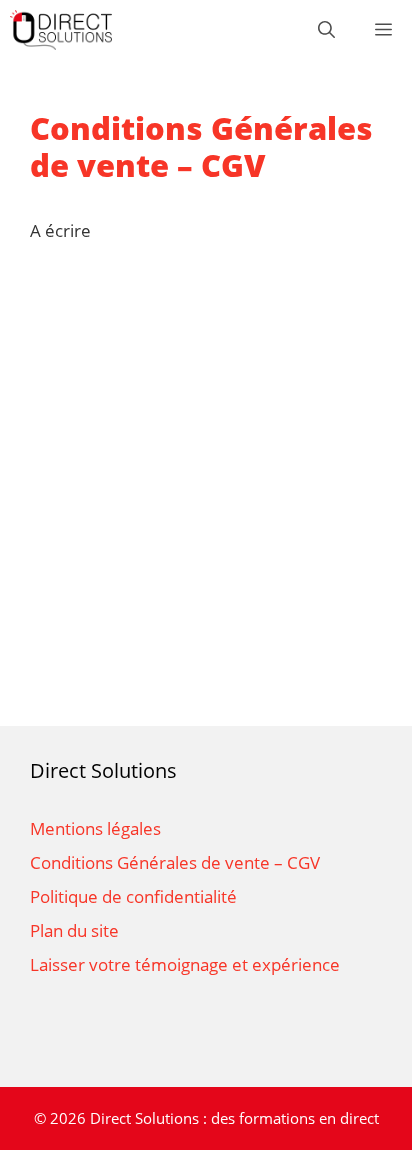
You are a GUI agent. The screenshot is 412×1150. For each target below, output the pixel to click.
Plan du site (74, 930)
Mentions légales (95, 828)
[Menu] (383, 30)
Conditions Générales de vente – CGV (175, 862)
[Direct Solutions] (61, 30)
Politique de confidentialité (133, 896)
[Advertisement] (206, 500)
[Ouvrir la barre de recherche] (326, 30)
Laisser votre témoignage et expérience (185, 964)
